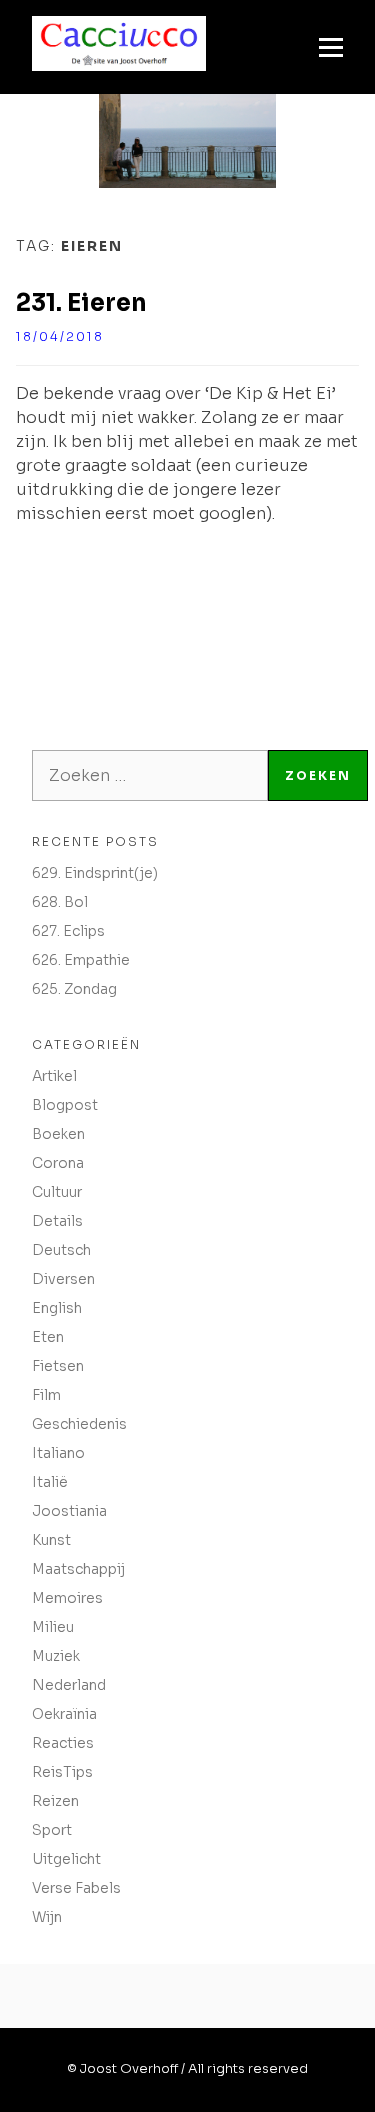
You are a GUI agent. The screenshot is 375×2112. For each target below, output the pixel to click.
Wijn (47, 1917)
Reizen (55, 1801)
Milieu (53, 1627)
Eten (48, 1337)
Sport (52, 1830)
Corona (58, 1163)
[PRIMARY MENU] (331, 47)
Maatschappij (78, 1569)
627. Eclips (68, 931)
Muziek (56, 1656)
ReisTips (62, 1772)
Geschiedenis (79, 1424)
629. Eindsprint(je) (95, 873)
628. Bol (60, 902)
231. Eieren (81, 303)
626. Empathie (81, 960)
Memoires (67, 1598)
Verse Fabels (76, 1888)
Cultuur (57, 1192)
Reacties (63, 1743)
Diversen (63, 1279)
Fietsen (58, 1366)
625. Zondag (74, 989)
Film (46, 1395)
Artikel (54, 1076)
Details (57, 1221)
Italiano (58, 1453)
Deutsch (61, 1250)
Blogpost (65, 1105)
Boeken (58, 1134)
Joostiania (69, 1511)
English (57, 1308)
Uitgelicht (66, 1859)
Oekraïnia (64, 1714)
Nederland (69, 1685)
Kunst (51, 1540)
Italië (50, 1482)
